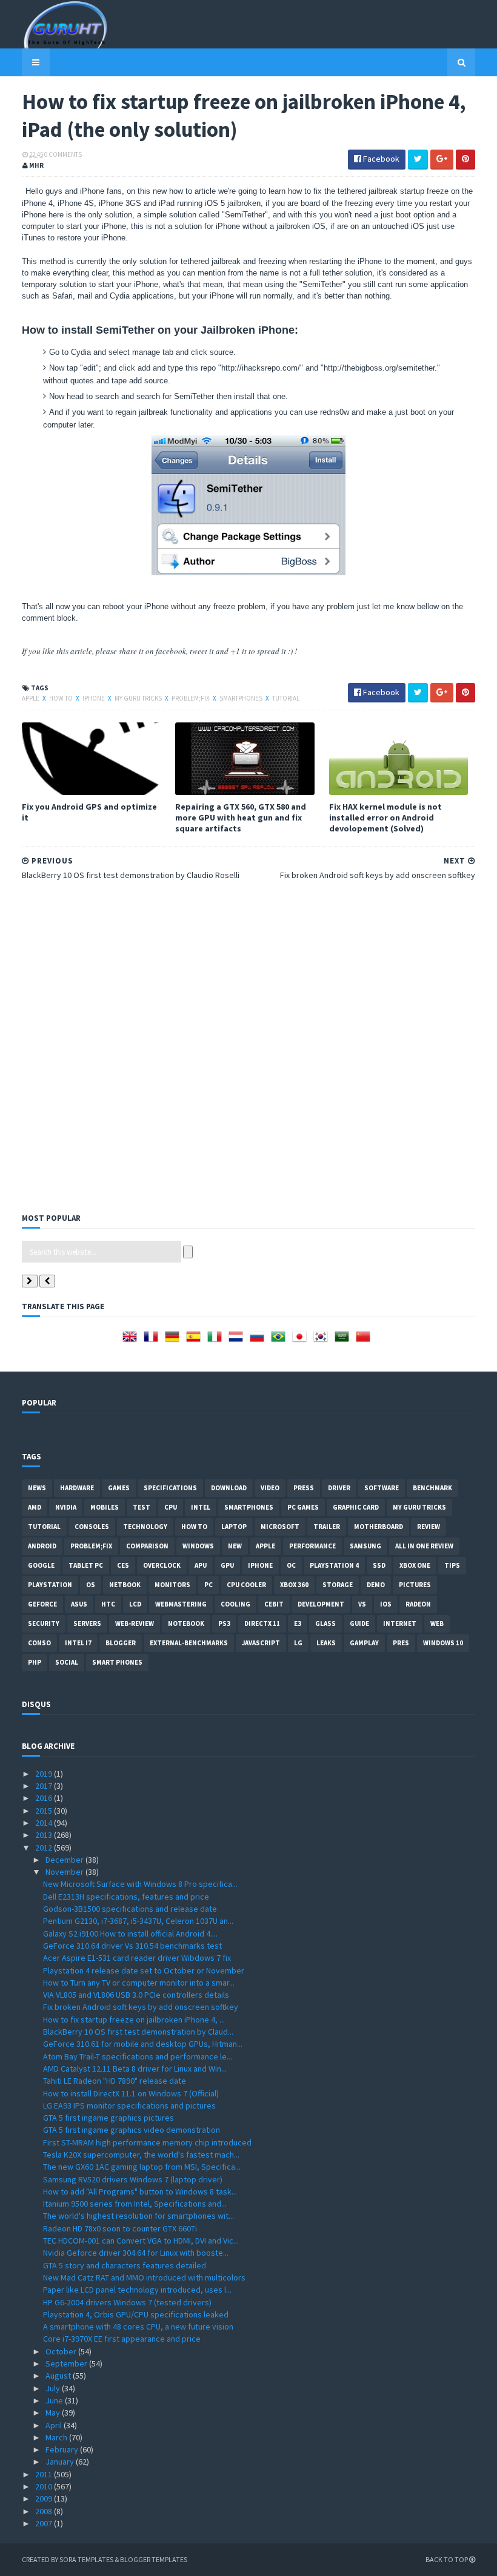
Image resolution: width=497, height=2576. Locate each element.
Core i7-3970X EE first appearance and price (122, 2339)
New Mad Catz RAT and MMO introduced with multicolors (144, 2277)
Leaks (326, 1643)
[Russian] (259, 1341)
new (235, 1546)
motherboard (379, 1527)
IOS (386, 1604)
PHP (35, 1662)
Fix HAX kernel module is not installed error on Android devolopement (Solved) (385, 817)
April (55, 2425)
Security (44, 1623)
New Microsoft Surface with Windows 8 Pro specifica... (140, 1884)
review (429, 1527)
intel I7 (78, 1643)
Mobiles (105, 1507)
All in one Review (424, 1546)
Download (229, 1488)
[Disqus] (248, 1045)
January (61, 2462)
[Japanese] (302, 1341)
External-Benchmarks (189, 1643)
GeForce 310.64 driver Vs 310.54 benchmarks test (132, 1946)
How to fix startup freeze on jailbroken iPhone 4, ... (134, 2020)
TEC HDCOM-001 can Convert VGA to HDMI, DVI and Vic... (141, 2241)
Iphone (94, 698)
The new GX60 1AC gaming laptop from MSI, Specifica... (142, 2167)
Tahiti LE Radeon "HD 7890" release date (115, 2081)
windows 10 (443, 1643)
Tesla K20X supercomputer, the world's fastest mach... (141, 2155)
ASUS (79, 1604)
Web (437, 1623)
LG (298, 1643)
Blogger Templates (154, 2559)
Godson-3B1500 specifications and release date (130, 1909)
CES (123, 1565)
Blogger (121, 1643)
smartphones (242, 698)
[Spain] (196, 1341)
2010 (45, 2486)
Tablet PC (86, 1565)
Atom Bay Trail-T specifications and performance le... (138, 2056)
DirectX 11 (262, 1623)
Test (142, 1507)
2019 (45, 1774)
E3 (298, 1623)
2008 (45, 2511)
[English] (132, 1341)
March (57, 2437)
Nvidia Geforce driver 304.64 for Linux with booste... (136, 2253)
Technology (145, 1527)
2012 (45, 1848)
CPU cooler (246, 1585)
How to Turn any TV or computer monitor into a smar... (139, 1983)
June (55, 2400)
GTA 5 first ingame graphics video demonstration (132, 2130)
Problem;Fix (191, 698)
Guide (359, 1623)
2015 (45, 1811)
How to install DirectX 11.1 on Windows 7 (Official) (131, 2093)
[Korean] (323, 1341)
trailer (327, 1527)
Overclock (162, 1565)
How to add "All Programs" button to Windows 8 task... (140, 2191)
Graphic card (356, 1507)
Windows (198, 1546)
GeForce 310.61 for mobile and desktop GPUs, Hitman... (143, 2044)
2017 (45, 1786)
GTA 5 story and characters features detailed (125, 2265)
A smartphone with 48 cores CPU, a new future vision (138, 2327)
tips (452, 1565)
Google (41, 1565)
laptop (234, 1527)
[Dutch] (238, 1341)
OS (91, 1585)
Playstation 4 (334, 1565)
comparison (147, 1546)
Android (42, 1546)
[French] (153, 1341)
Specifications (170, 1488)
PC (208, 1585)
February (63, 2449)
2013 (45, 1835)
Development (321, 1604)
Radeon (418, 1604)
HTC (108, 1604)
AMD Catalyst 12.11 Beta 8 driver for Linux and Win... (135, 2069)
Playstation (50, 1585)
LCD (135, 1604)
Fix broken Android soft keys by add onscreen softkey (141, 2007)
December (65, 1860)
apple (31, 698)
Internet (400, 1623)
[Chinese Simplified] (365, 1341)
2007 (45, 2523)
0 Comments (63, 154)
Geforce (42, 1604)
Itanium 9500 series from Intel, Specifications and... (135, 2204)
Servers (87, 1623)
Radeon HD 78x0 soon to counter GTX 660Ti (120, 2228)
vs (362, 1604)
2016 (45, 1798)
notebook (186, 1623)
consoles (92, 1527)
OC (291, 1565)
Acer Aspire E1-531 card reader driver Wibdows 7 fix (137, 1958)
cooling (235, 1604)
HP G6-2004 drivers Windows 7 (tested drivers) (127, 2302)
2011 (45, 2474)
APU (201, 1565)
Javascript (261, 1643)
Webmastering (181, 1604)
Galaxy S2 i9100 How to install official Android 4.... (130, 1934)
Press (304, 1488)
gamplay (364, 1643)
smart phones (117, 1662)
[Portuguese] (281, 1341)
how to (62, 698)
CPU (171, 1507)
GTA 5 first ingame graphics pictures (108, 2118)
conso (39, 1643)
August (59, 2376)
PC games (303, 1507)
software (382, 1488)
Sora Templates (86, 2559)
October (62, 2351)
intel (201, 1507)
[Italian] (217, 1341)
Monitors (172, 1585)
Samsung (365, 1546)
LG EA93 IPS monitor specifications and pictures (129, 2105)
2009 (45, 2498)
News (37, 1488)
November (65, 1872)
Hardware (77, 1488)
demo (376, 1585)
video (270, 1488)
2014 (45, 1823)
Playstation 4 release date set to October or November (144, 1970)
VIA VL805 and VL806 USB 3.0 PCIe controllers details (136, 1995)
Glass (325, 1623)
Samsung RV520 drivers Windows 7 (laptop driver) (133, 2179)
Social (67, 1662)
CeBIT (274, 1604)
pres (401, 1643)
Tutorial (286, 698)
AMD (35, 1507)
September (67, 2363)
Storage (338, 1585)
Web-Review (135, 1623)
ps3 (224, 1623)
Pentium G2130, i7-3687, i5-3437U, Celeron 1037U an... (138, 1921)
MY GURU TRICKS (139, 698)
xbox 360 (294, 1585)
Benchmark (432, 1488)
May (54, 2413)
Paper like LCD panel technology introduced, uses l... (137, 2290)
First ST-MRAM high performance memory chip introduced (147, 2142)
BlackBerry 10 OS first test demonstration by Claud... (138, 2032)
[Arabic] (344, 1341)
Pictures (415, 1585)
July (54, 2388)
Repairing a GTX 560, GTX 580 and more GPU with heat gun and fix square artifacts (241, 817)
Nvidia (66, 1507)
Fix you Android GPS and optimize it (89, 812)
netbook (125, 1585)
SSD (379, 1565)
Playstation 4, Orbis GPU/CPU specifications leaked (136, 2314)
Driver (339, 1488)
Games (119, 1488)
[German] (175, 1341)
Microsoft (280, 1527)
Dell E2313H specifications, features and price (126, 1897)
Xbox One (415, 1565)
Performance (312, 1546)
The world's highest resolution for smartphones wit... (138, 2216)
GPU (227, 1565)
